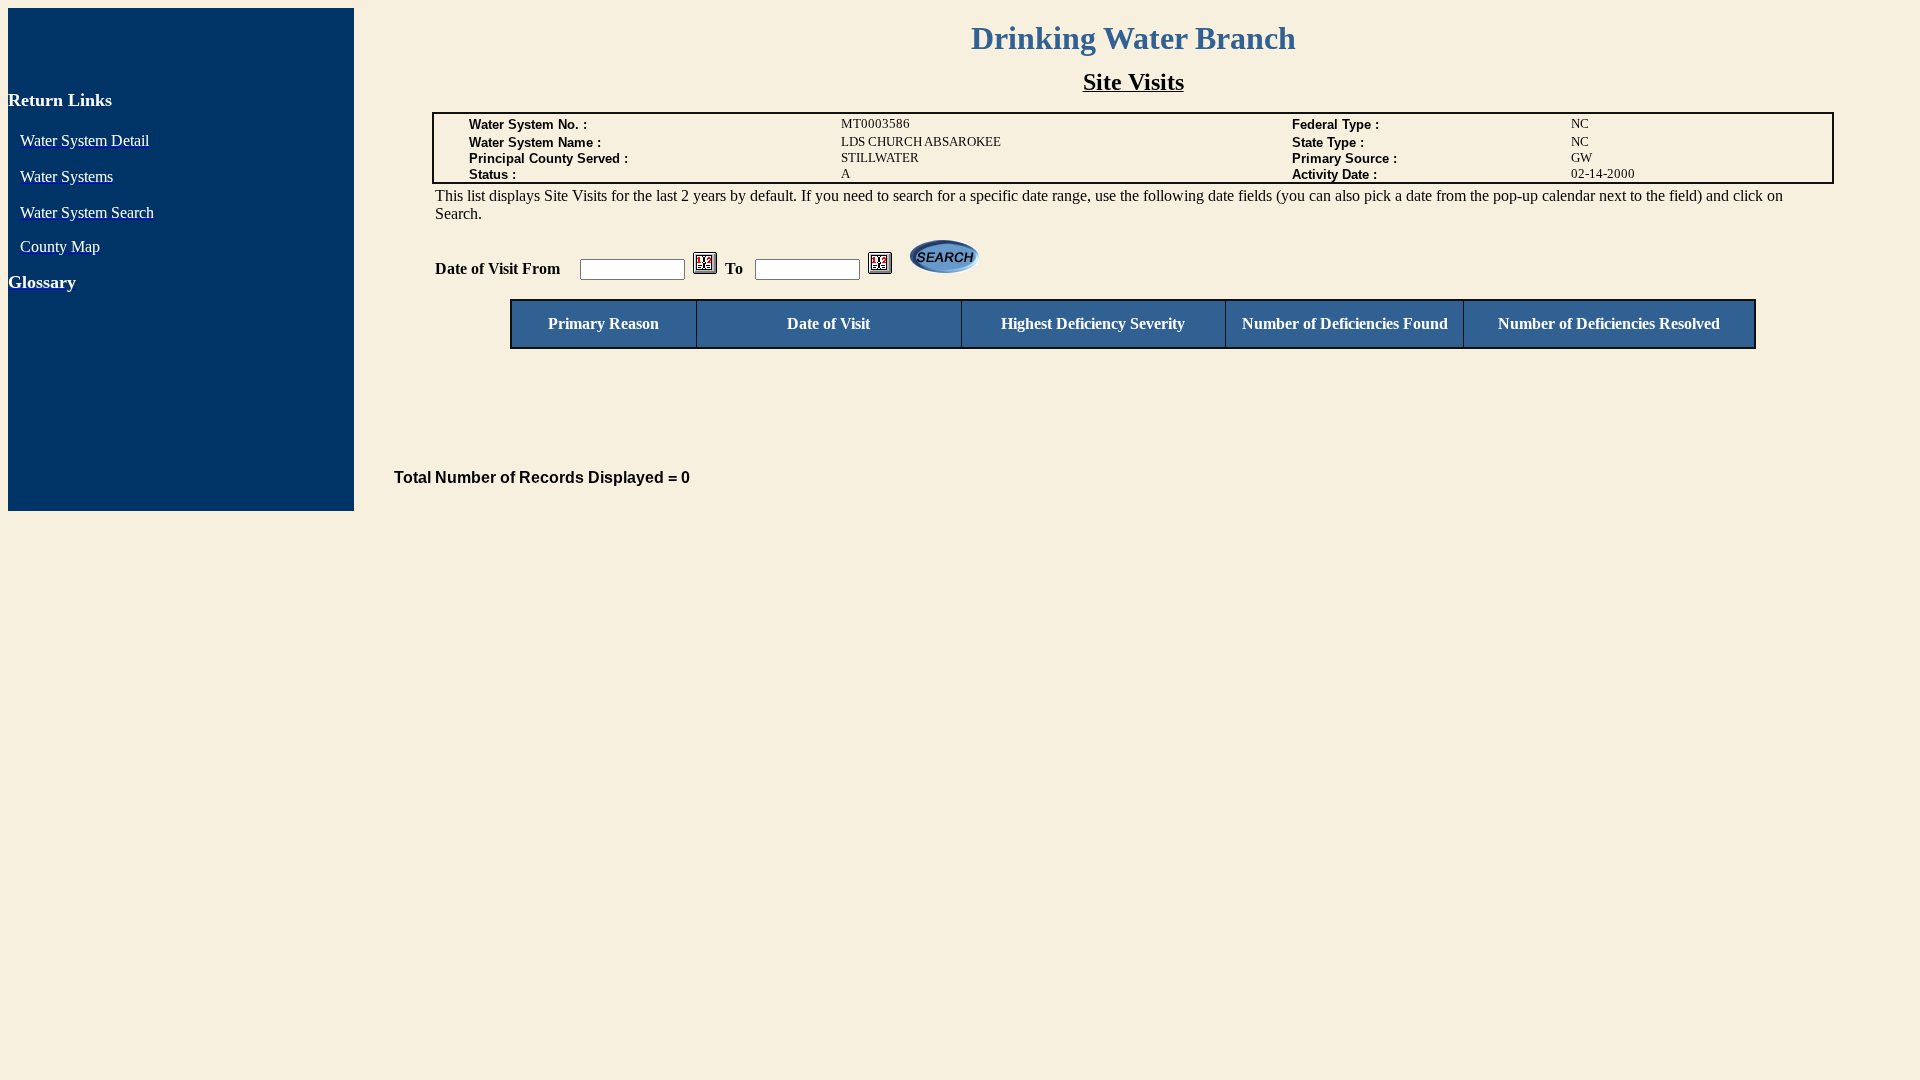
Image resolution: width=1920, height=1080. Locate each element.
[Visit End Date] (880, 268)
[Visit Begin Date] (705, 268)
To (734, 268)
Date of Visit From (499, 268)
